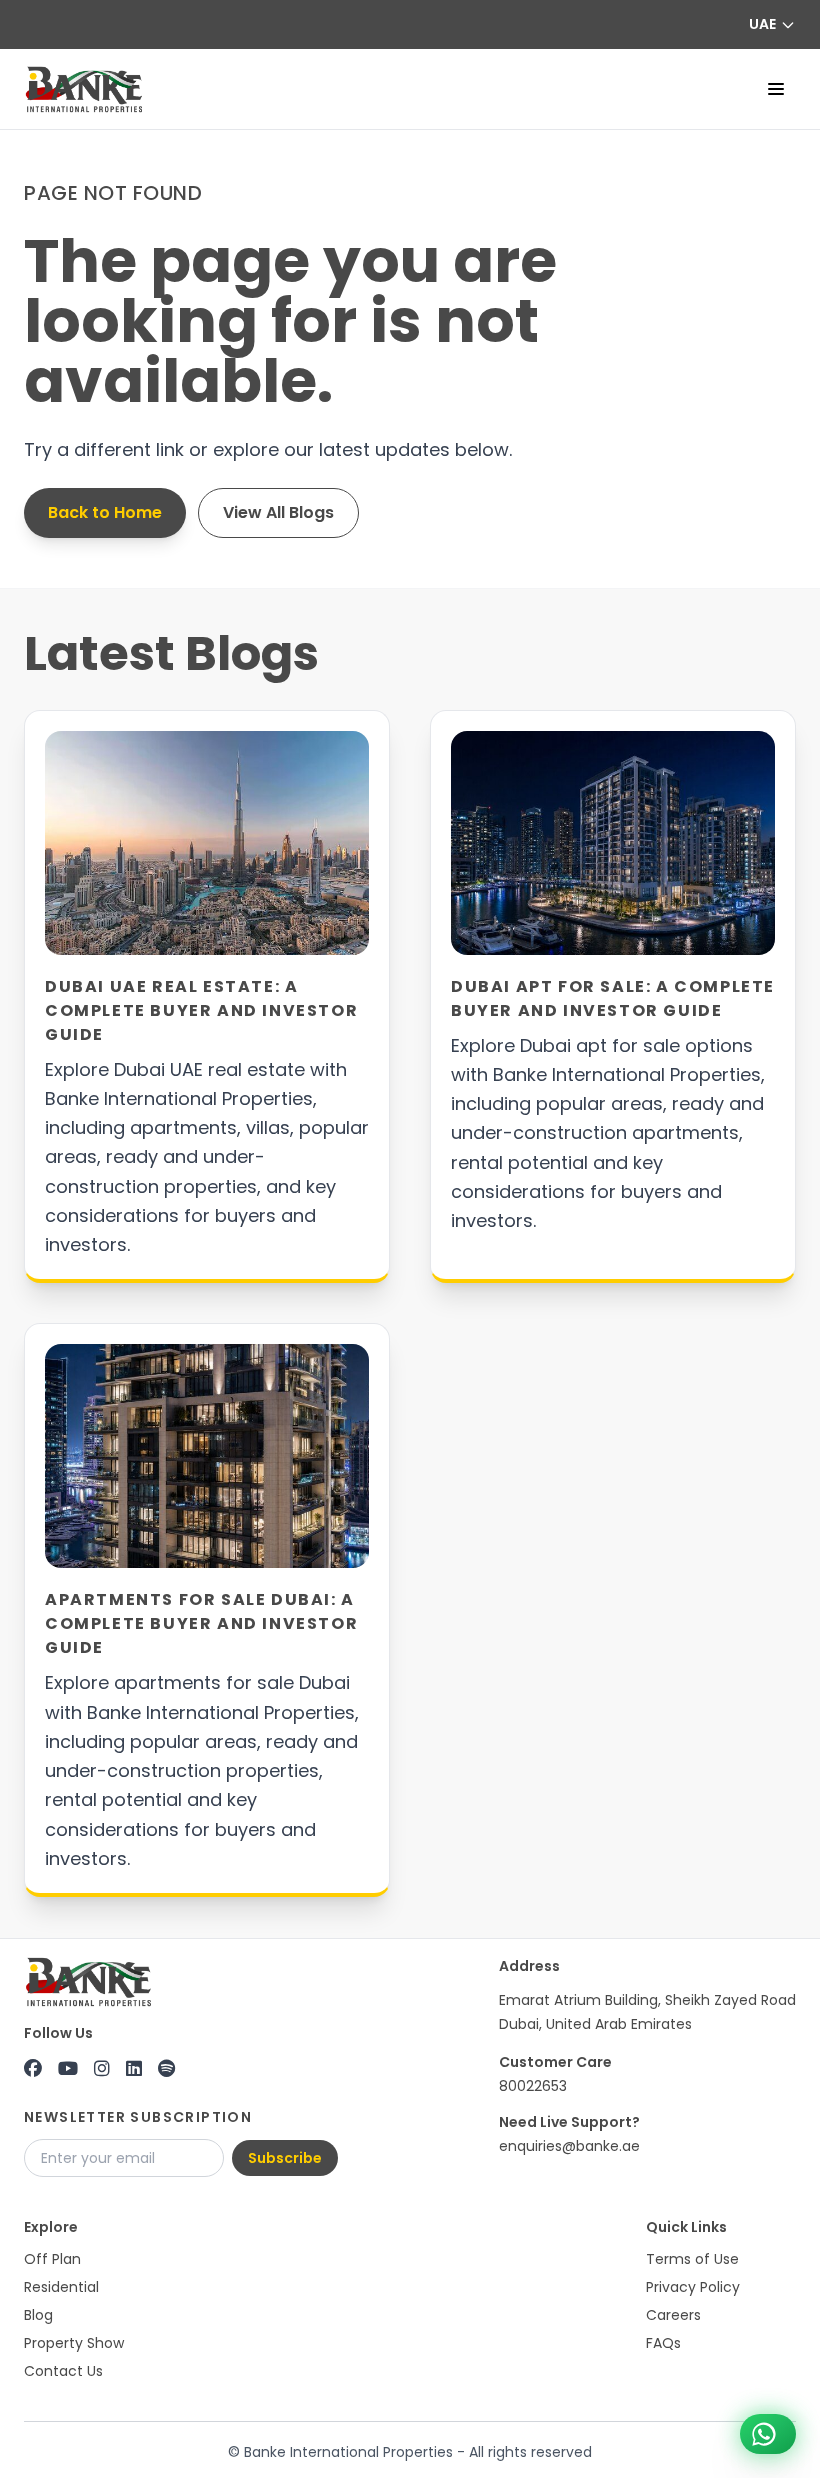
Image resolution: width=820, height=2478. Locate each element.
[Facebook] (33, 2069)
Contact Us (63, 2371)
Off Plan (52, 2259)
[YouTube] (68, 2069)
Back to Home (105, 512)
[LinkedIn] (134, 2069)
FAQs (663, 2343)
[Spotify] (166, 2069)
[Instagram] (102, 2069)
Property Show (74, 2343)
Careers (673, 2315)
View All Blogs (278, 512)
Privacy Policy (693, 2287)
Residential (61, 2287)
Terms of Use (692, 2259)
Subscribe (285, 2158)
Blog (38, 2315)
